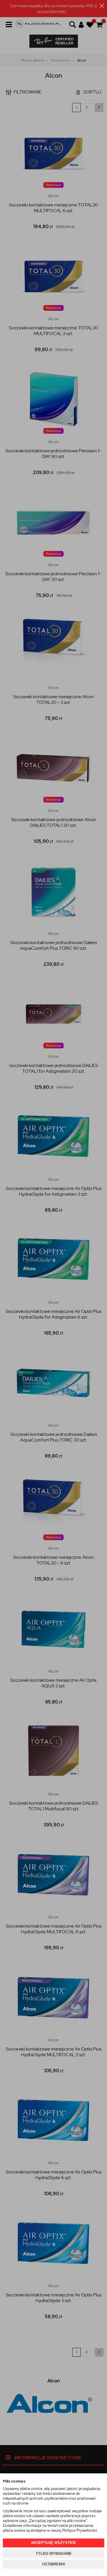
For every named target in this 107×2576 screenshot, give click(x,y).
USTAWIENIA (54, 2564)
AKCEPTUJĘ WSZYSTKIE (53, 2543)
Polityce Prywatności (80, 2530)
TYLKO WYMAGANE (54, 2554)
